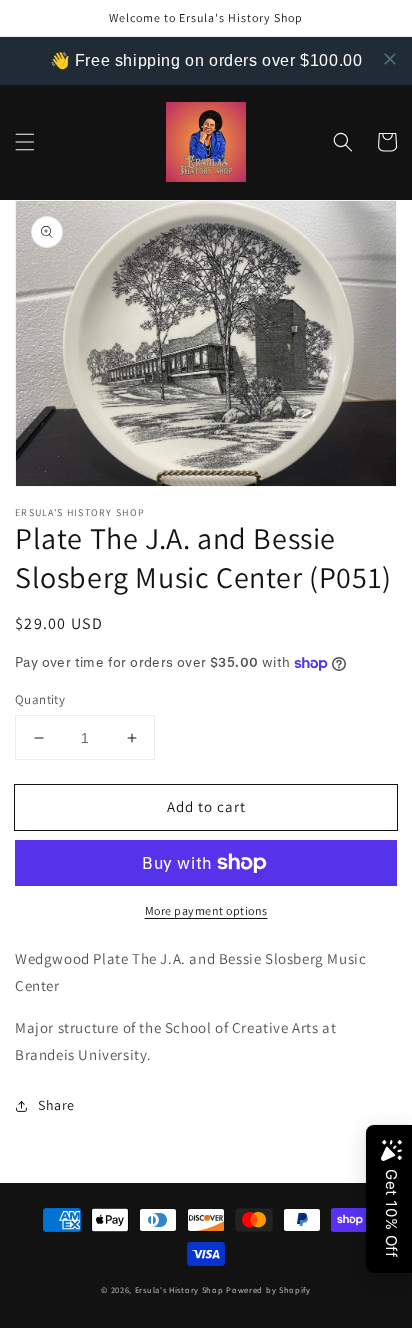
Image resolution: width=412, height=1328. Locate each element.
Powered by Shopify (268, 1289)
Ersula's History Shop (179, 1289)
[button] (25, 142)
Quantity (40, 699)
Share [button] (56, 1105)
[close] (390, 59)
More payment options (206, 910)
